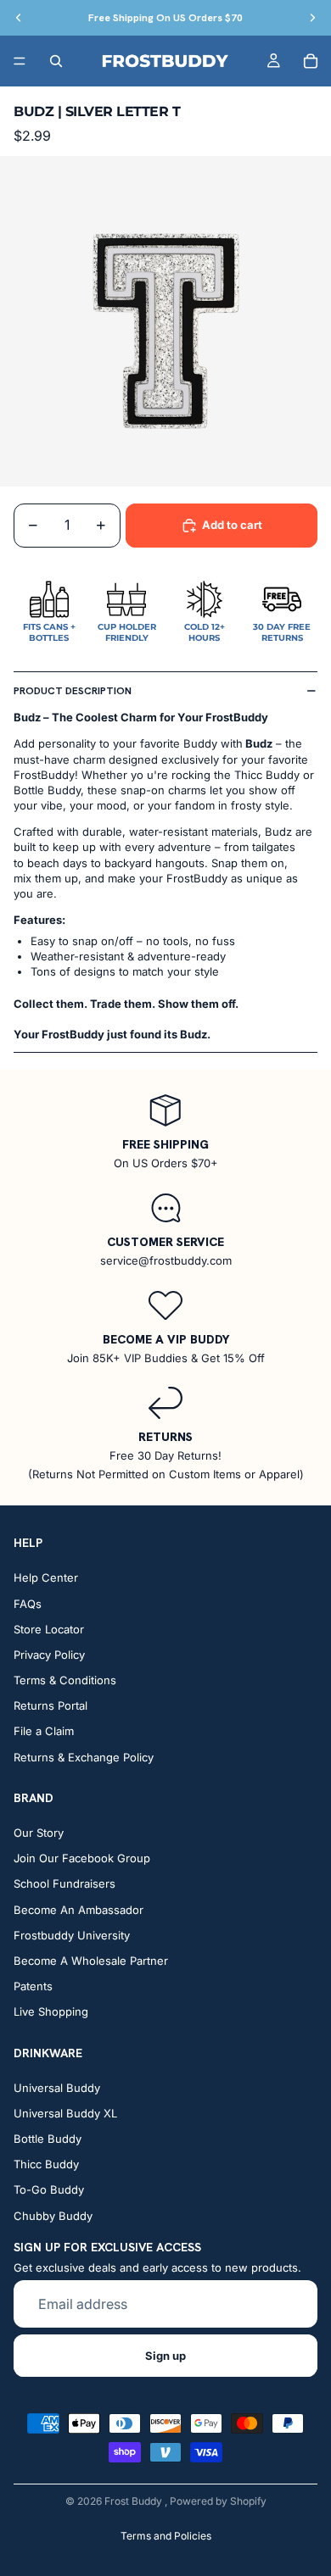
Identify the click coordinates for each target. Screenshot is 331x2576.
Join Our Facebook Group (82, 1858)
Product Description (73, 691)
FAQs (28, 1604)
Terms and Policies (166, 2536)
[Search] (56, 61)
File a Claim (44, 1732)
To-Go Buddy (49, 2190)
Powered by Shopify (218, 2501)
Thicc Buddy (46, 2165)
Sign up (165, 2356)
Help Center (46, 1578)
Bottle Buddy (48, 2139)
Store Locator (49, 1629)
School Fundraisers (65, 1884)
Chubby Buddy (53, 2216)
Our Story (39, 1833)
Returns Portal (50, 1706)
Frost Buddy (135, 2501)
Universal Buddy (57, 2088)
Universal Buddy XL (65, 2113)
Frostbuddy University (72, 1935)
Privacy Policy (49, 1655)
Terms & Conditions (65, 1680)
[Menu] (20, 61)
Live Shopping (51, 2012)
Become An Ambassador (79, 1910)
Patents (33, 1986)
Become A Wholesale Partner (91, 1961)
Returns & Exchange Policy (84, 1757)
